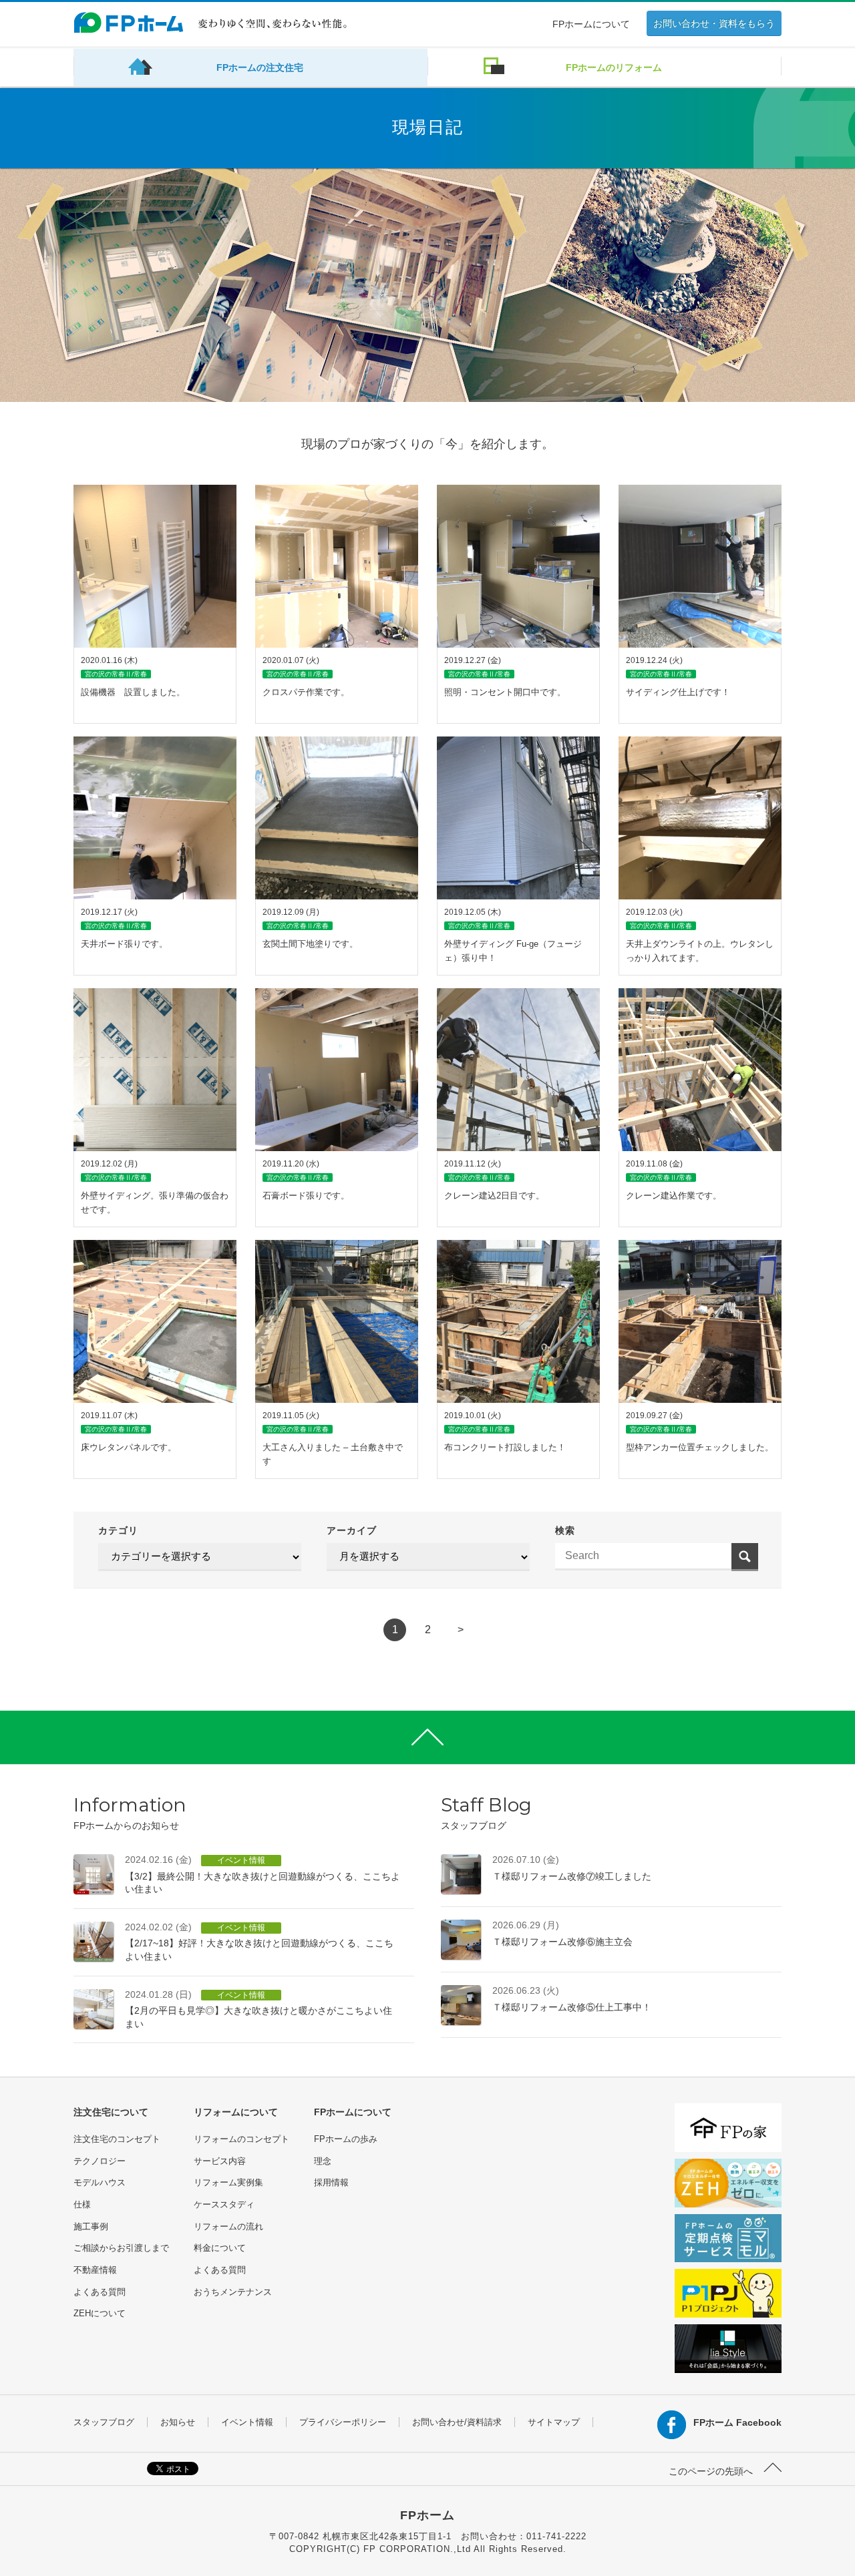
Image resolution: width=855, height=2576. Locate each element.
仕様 (82, 2204)
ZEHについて (100, 2313)
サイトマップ (554, 2422)
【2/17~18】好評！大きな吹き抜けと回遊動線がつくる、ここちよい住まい (259, 1942)
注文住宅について (111, 2112)
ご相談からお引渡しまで (121, 2248)
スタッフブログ (104, 2422)
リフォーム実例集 (228, 2182)
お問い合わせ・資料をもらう (714, 23)
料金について (220, 2248)
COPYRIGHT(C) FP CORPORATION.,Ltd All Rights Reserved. (428, 2549)
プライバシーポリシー (343, 2422)
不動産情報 (95, 2270)
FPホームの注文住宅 (260, 67)
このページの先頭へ (712, 2471)
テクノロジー (100, 2161)
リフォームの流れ (228, 2226)
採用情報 (331, 2182)
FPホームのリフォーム (614, 67)
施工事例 (91, 2226)
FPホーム (427, 2515)
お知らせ (178, 2422)
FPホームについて (591, 24)
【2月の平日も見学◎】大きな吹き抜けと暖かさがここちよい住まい (259, 2009)
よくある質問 (100, 2292)
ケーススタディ (224, 2204)
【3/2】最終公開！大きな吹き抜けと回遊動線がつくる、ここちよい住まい (263, 1874)
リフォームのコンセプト (241, 2139)
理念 (323, 2161)
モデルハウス (100, 2182)
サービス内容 (220, 2161)
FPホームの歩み (346, 2139)
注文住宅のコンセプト (117, 2139)
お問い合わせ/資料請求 (457, 2422)
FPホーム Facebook (737, 2422)
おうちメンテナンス (233, 2292)
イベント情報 (247, 2422)
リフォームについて (236, 2112)
